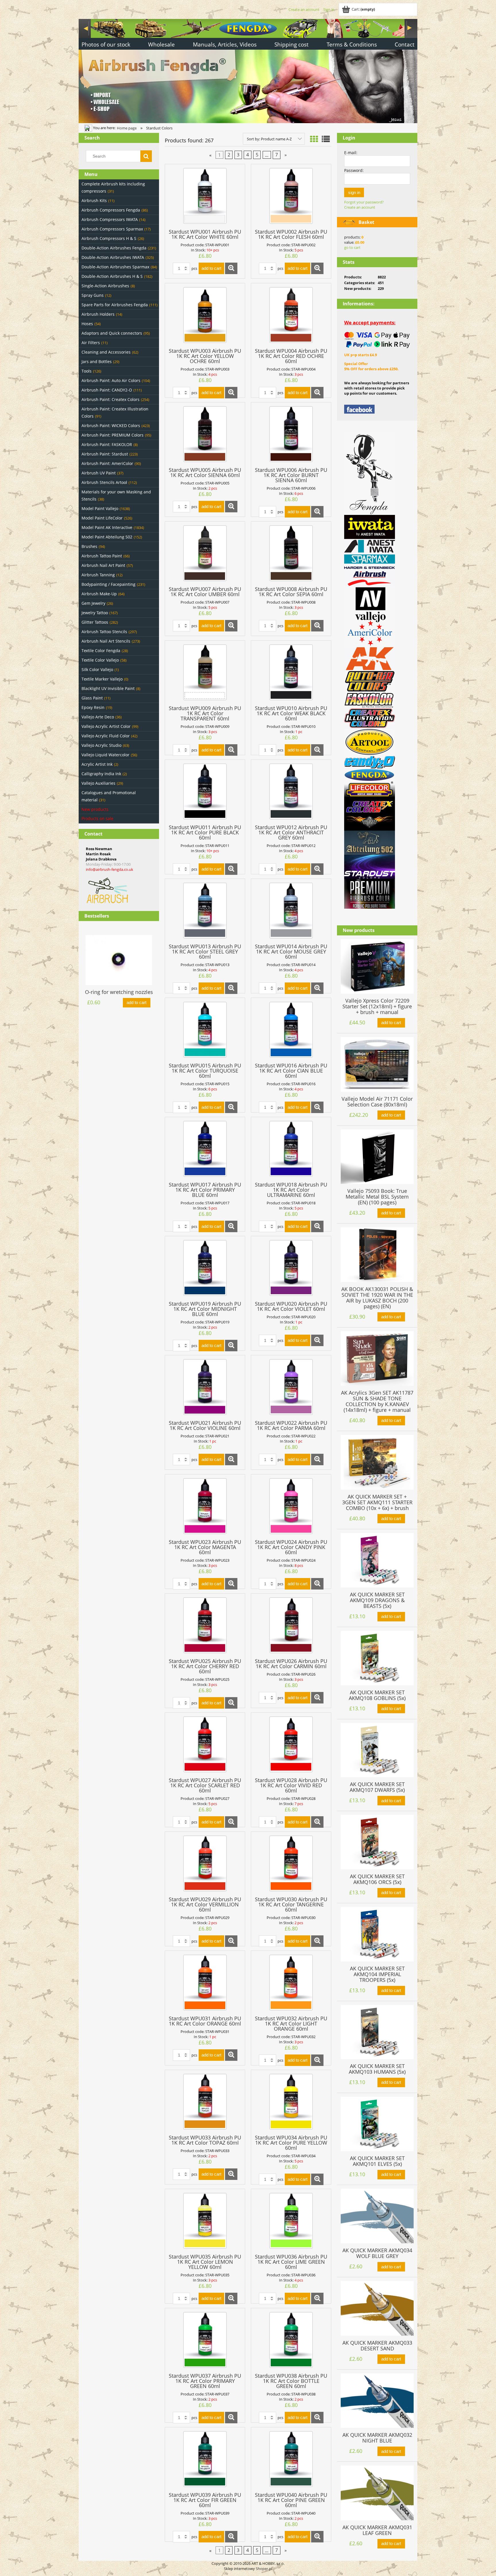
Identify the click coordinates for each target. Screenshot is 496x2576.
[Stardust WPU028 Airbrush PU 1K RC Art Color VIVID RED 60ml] (291, 1744)
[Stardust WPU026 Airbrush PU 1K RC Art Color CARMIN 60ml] (291, 1625)
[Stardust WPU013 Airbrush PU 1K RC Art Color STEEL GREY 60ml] (205, 911)
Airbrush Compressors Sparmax (112, 229)
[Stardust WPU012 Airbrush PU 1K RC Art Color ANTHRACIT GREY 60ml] (291, 791)
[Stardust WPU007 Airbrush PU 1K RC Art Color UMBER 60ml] (205, 553)
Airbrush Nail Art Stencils (106, 641)
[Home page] (248, 70)
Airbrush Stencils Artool (104, 482)
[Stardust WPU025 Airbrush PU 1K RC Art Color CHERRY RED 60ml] (205, 1625)
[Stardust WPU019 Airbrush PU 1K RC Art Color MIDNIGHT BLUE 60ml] (205, 1268)
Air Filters (91, 343)
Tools (87, 371)
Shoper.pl (264, 2569)
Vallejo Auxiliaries (98, 783)
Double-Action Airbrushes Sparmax (115, 267)
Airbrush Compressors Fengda (111, 210)
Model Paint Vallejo (100, 508)
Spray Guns (93, 295)
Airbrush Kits (94, 200)
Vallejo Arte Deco (98, 717)
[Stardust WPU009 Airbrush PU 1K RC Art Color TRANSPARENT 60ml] (205, 672)
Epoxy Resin (93, 707)
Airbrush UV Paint (99, 473)
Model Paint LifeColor (102, 518)
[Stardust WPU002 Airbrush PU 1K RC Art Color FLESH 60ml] (291, 196)
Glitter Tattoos (95, 622)
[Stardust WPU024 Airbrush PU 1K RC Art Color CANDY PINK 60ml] (291, 1506)
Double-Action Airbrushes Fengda (114, 248)
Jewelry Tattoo (95, 613)
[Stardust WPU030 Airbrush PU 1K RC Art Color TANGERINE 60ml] (291, 1863)
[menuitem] (106, 45)
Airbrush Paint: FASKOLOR (107, 444)
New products (95, 809)
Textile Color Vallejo (100, 660)
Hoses (87, 324)
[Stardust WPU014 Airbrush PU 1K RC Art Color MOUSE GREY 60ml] (291, 911)
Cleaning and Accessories (106, 352)
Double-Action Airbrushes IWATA (113, 257)
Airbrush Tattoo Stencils (104, 632)
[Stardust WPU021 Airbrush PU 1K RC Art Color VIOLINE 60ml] (205, 1387)
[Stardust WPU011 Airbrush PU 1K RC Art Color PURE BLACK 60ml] (205, 791)
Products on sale (97, 818)
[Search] (146, 156)
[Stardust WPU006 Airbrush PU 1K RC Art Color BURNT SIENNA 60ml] (291, 434)
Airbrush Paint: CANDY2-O (107, 390)
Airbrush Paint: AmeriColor (107, 463)
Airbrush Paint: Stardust (105, 454)
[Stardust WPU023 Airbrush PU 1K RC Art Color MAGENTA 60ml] (205, 1506)
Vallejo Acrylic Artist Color (106, 726)
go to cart (352, 247)
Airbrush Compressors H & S (109, 238)
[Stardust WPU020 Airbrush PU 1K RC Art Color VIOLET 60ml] (291, 1268)
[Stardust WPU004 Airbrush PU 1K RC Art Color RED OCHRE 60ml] (291, 315)
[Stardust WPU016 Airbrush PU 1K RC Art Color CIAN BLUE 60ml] (291, 1030)
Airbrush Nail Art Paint (103, 565)
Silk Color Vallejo (97, 669)
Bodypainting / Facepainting (108, 584)
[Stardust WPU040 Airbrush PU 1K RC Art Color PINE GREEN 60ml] (291, 2459)
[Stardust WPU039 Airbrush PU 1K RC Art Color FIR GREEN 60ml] (205, 2459)
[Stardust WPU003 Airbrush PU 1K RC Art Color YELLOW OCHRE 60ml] (205, 315)
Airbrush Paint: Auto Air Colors (111, 380)
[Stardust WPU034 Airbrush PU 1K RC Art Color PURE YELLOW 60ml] (291, 2102)
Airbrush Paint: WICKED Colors (111, 426)
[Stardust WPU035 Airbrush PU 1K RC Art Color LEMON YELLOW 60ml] (205, 2221)
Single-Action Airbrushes (105, 286)
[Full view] (326, 139)
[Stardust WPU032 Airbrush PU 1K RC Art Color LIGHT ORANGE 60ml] (291, 1983)
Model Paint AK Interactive (107, 527)
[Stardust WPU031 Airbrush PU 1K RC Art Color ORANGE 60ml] (205, 1983)
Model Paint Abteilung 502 (107, 537)
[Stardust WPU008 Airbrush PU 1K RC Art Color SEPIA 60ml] (291, 553)
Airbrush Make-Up (99, 594)
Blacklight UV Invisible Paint (108, 688)
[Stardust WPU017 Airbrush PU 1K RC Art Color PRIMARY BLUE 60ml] (205, 1149)
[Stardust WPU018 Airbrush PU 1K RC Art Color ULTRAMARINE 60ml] (291, 1149)
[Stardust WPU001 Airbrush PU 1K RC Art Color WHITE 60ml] (205, 196)
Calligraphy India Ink (101, 774)
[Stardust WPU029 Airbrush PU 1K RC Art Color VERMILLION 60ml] (205, 1863)
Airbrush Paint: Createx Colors (111, 399)
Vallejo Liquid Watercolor (105, 755)
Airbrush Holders (98, 314)
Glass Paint (92, 698)
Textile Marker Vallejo (102, 679)
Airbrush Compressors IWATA (110, 219)
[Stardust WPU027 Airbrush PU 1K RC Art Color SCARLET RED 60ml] (205, 1744)
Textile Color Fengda (101, 651)
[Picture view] (314, 139)
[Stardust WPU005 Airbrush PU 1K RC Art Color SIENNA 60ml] (205, 434)
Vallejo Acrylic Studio (101, 745)
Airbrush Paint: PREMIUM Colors (113, 435)
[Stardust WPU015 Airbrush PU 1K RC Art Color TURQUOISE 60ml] (205, 1030)
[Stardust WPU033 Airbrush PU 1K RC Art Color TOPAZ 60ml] (205, 2102)
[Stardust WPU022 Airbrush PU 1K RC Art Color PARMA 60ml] (291, 1387)
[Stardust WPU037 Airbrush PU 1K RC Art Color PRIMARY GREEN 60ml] (205, 2340)
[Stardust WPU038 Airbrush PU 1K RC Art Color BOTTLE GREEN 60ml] (291, 2340)
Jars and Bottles (97, 362)
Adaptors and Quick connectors (112, 333)
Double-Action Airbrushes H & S (112, 276)
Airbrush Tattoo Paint (102, 556)
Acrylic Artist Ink (97, 764)
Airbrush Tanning (98, 575)
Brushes (89, 546)
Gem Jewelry (93, 603)
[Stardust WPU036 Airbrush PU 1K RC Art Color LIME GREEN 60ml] (291, 2221)
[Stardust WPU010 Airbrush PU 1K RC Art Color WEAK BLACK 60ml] (291, 672)
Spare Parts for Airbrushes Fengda (115, 305)
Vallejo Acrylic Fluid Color (106, 736)
